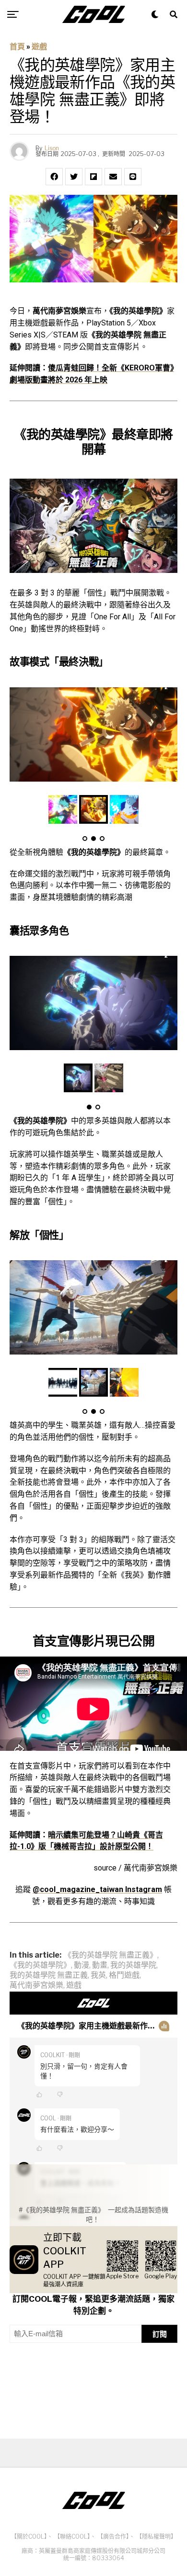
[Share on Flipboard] (93, 177)
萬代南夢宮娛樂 (36, 1985)
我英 (98, 1975)
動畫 (100, 1965)
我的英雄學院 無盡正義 (49, 1975)
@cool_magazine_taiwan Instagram (97, 1889)
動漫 (82, 1965)
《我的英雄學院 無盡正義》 (111, 1955)
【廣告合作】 (113, 2537)
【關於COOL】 (29, 2537)
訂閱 (160, 2334)
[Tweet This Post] (74, 177)
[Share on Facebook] (54, 177)
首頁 (17, 47)
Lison (52, 148)
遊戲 (39, 47)
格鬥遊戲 (124, 1975)
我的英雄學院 (133, 1965)
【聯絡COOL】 (72, 2537)
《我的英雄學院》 (40, 1965)
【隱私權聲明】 (156, 2537)
